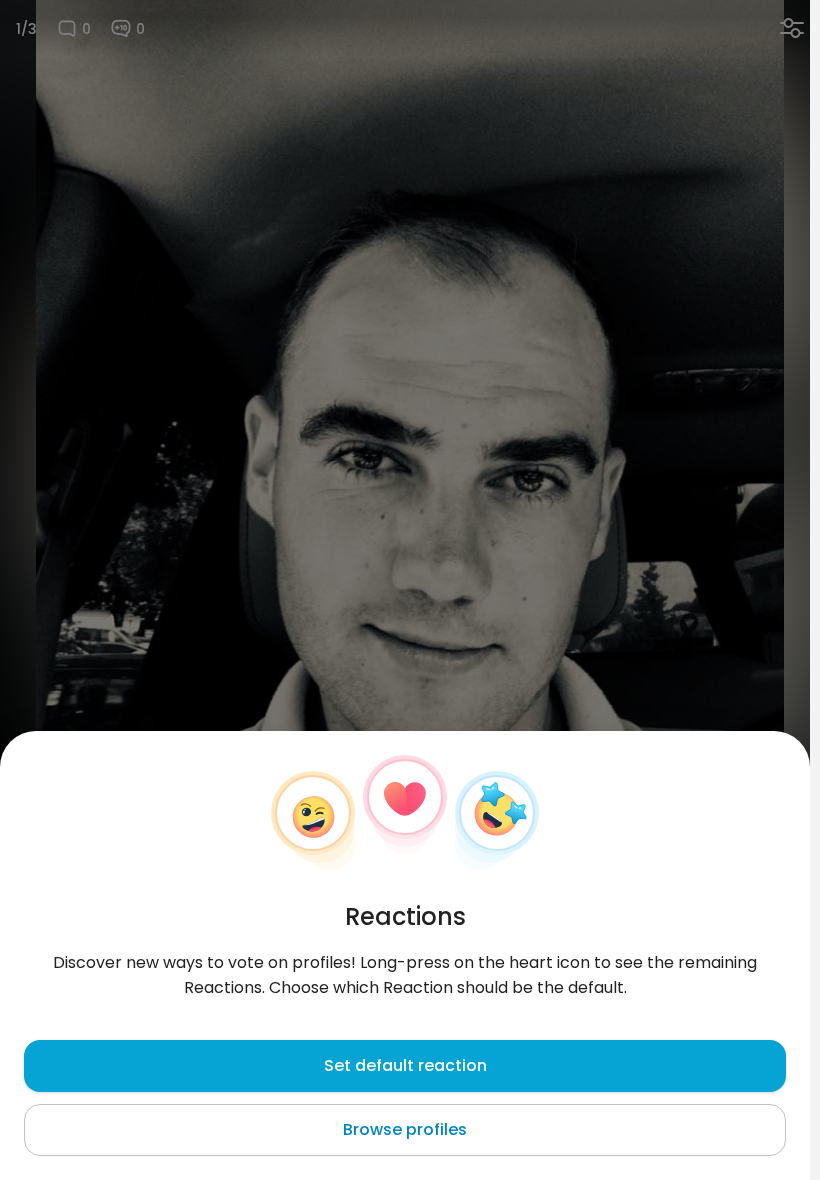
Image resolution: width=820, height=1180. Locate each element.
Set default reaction (405, 1065)
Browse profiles (405, 1129)
